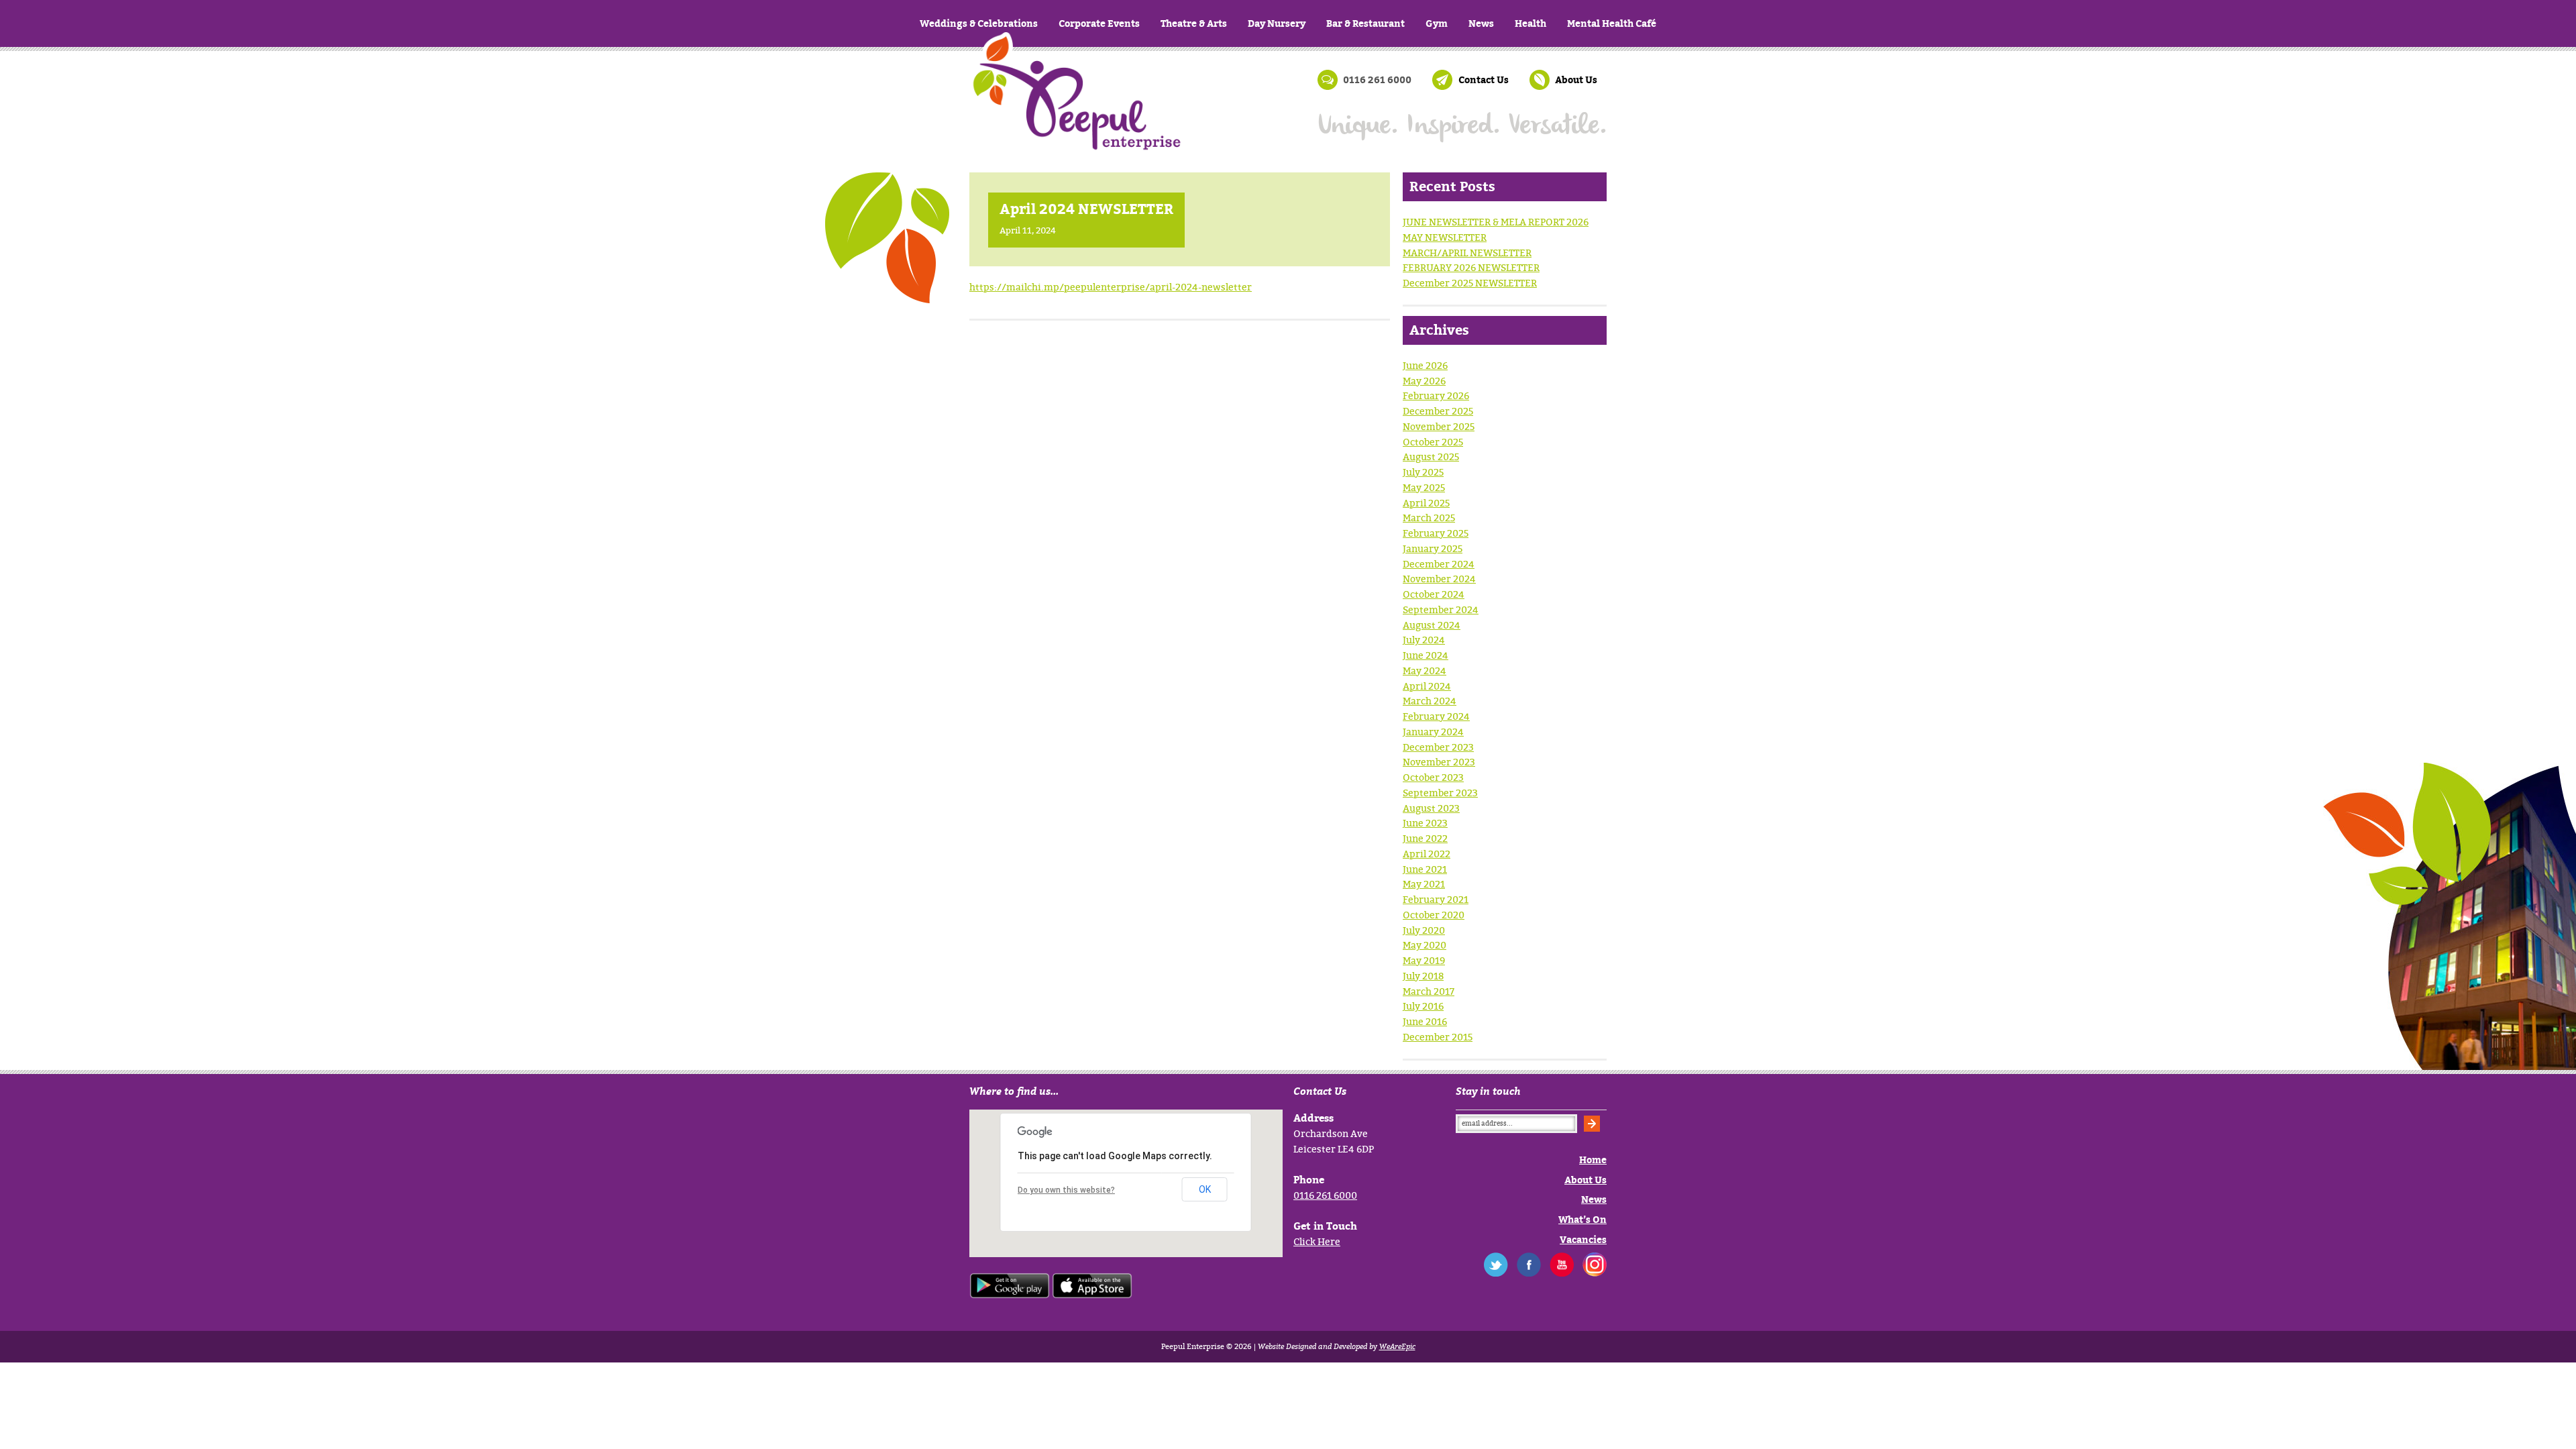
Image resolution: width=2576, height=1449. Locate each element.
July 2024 (1424, 640)
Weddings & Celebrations (979, 23)
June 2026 (1425, 365)
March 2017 (1429, 991)
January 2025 (1433, 548)
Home (1077, 114)
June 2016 (1425, 1021)
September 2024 (1441, 609)
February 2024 (1436, 716)
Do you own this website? (1066, 1190)
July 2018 (1423, 976)
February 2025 (1436, 533)
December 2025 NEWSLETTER (1470, 283)
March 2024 (1430, 701)
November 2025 (1439, 426)
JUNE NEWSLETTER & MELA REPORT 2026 (1496, 222)
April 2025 (1426, 503)
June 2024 (1426, 655)
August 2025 (1431, 457)
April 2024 (1427, 686)
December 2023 (1438, 747)
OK (1205, 1189)
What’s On (1582, 1219)
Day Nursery (1277, 23)
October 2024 (1434, 594)
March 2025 (1429, 518)
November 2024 (1439, 579)
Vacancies (1583, 1239)
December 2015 (1438, 1037)
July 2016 (1423, 1006)
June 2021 (1425, 869)
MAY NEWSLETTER (1445, 237)
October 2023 (1433, 777)
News (1481, 23)
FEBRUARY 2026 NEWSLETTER (1471, 267)
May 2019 (1424, 960)
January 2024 (1433, 732)
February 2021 (1436, 899)
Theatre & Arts (1194, 23)
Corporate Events (1099, 23)
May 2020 (1425, 945)
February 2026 (1436, 395)
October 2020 (1434, 915)
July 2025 (1423, 472)
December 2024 (1439, 564)
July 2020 (1424, 930)
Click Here (1317, 1241)
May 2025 (1424, 487)
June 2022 (1425, 838)
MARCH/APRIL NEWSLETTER (1467, 253)
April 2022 (1427, 854)
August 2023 (1431, 808)
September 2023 (1440, 793)
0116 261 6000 (1325, 1195)
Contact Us (1484, 79)
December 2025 (1438, 411)
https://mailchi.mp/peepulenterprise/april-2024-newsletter (1111, 287)
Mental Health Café (1612, 23)
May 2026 (1424, 381)
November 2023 (1439, 762)
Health (1531, 23)
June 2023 (1425, 823)
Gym (1437, 23)
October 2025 (1433, 442)
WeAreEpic (1397, 1346)
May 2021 (1424, 884)
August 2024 (1432, 625)
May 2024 (1425, 670)
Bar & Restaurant (1365, 23)
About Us (1576, 79)
